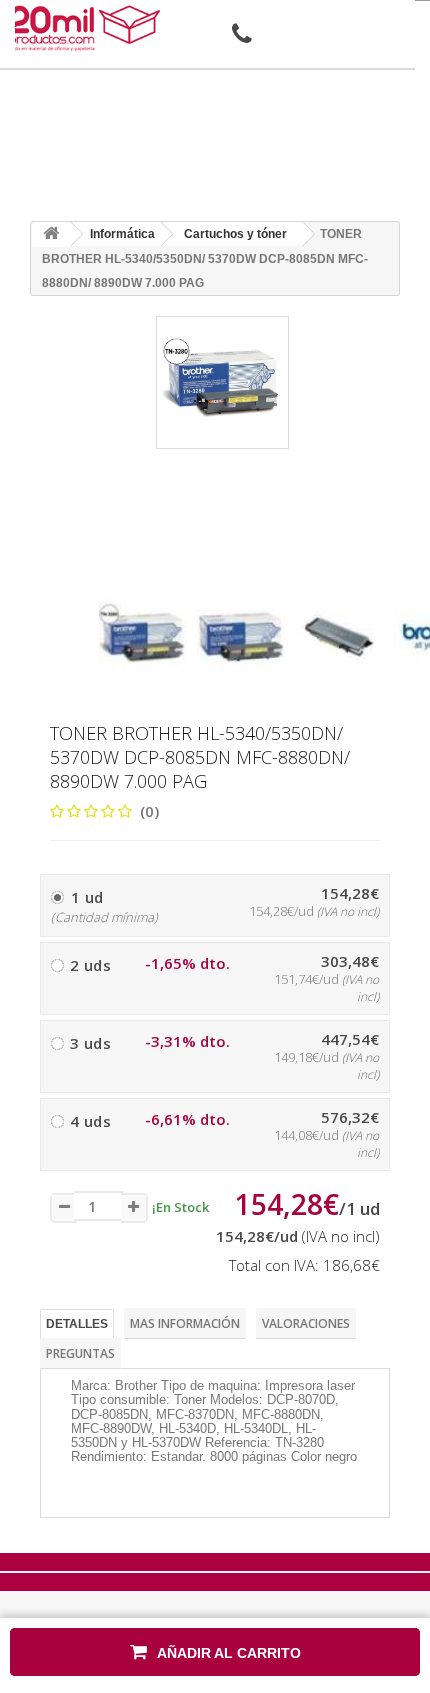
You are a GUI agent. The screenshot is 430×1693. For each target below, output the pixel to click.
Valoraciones (306, 1323)
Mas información (185, 1323)
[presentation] (106, 575)
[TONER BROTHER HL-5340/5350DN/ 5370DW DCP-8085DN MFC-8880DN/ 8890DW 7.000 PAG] (143, 637)
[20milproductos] (87, 28)
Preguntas (80, 1353)
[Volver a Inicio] (51, 234)
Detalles (77, 1324)
